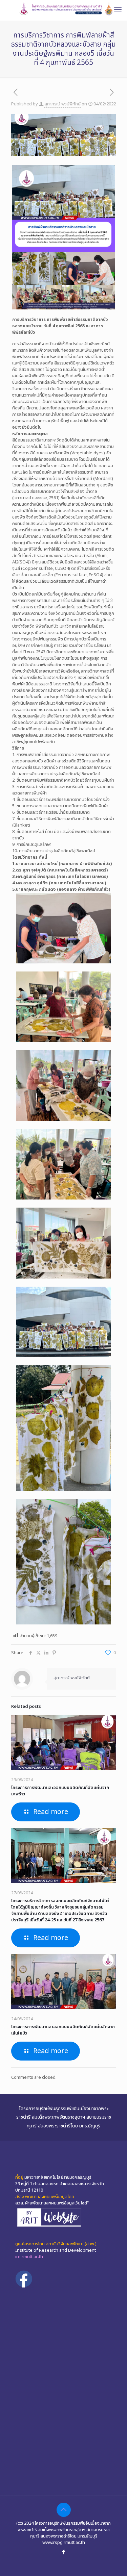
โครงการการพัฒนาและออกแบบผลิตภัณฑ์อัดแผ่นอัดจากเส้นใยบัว (63, 2030)
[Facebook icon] (63, 2552)
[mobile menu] (118, 10)
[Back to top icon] (64, 2510)
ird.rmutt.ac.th (29, 2257)
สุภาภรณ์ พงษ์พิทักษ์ (62, 104)
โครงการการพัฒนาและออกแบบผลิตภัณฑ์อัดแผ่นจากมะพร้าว (60, 1791)
